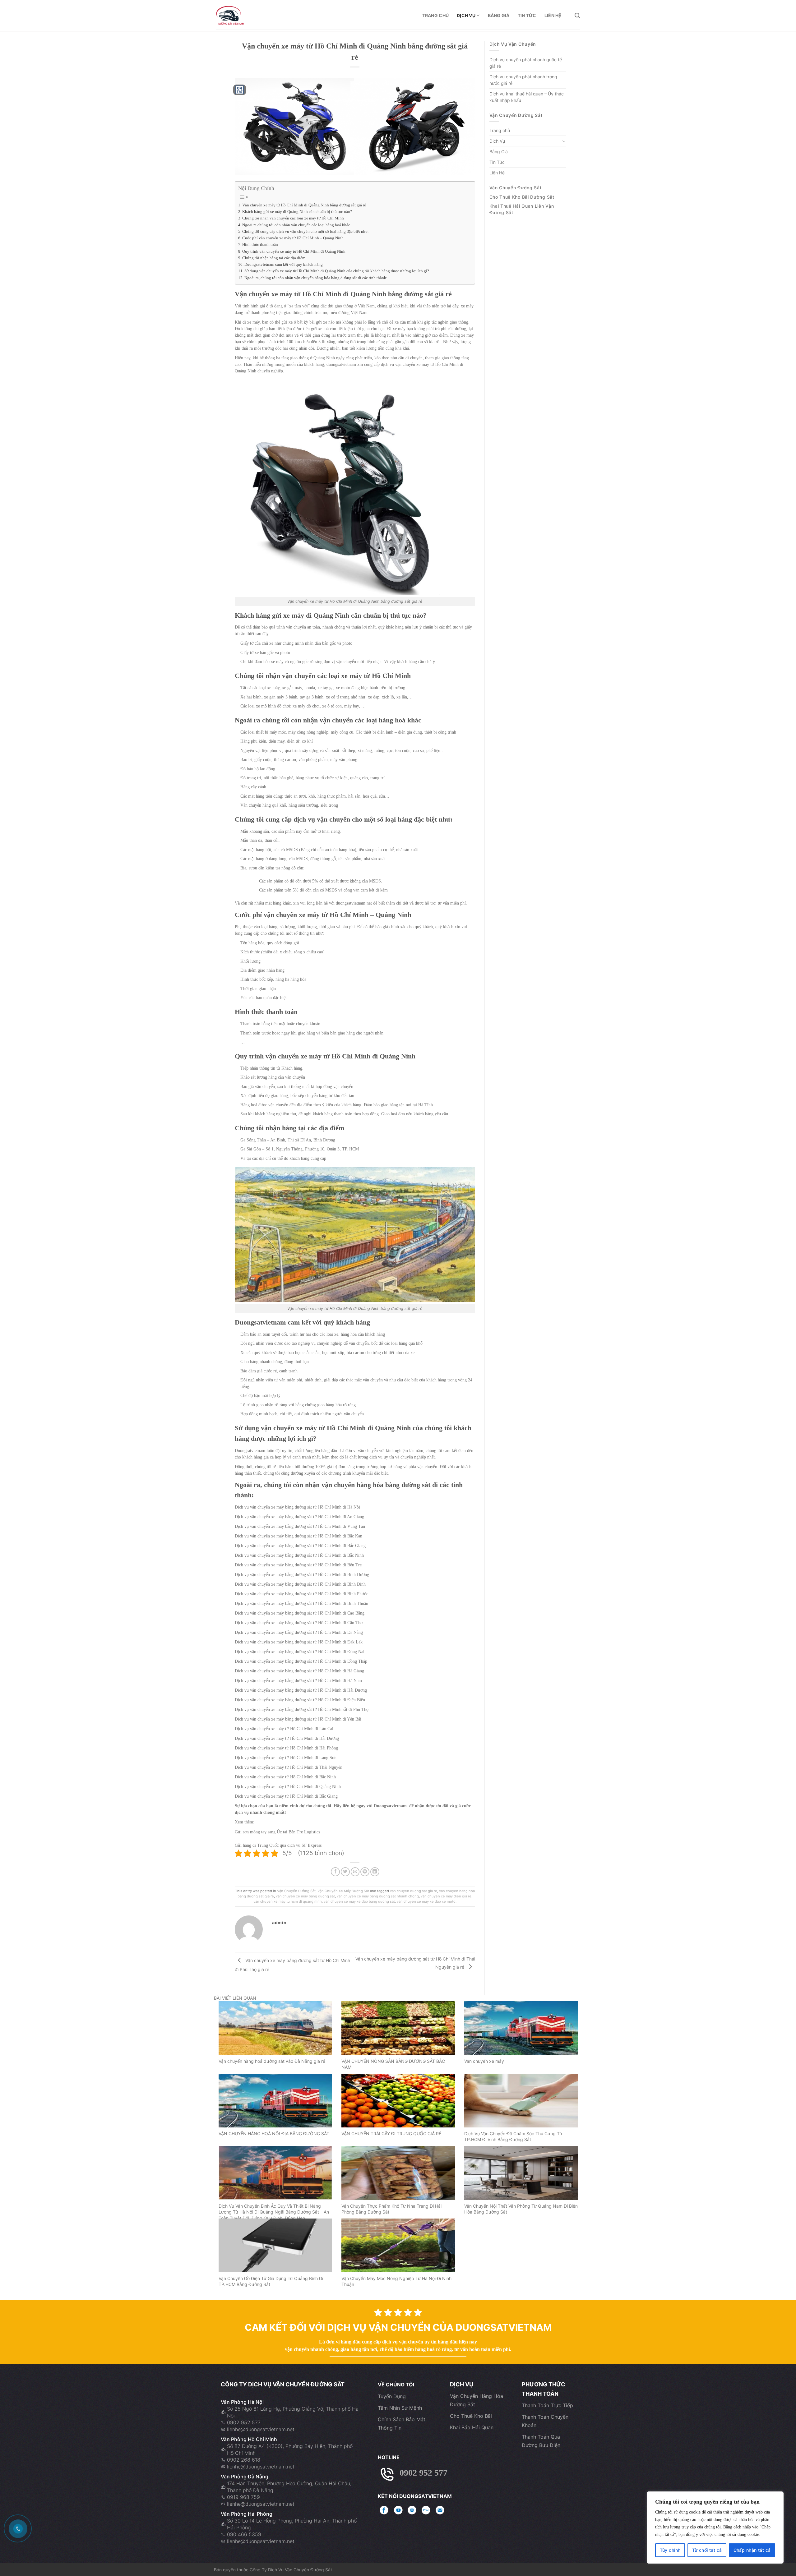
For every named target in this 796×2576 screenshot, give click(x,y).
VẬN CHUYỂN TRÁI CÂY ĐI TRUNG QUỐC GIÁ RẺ (391, 2134)
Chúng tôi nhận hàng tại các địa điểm (274, 258)
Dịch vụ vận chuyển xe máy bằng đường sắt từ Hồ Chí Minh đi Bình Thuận (301, 1604)
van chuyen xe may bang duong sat (305, 1896)
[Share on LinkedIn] (375, 1872)
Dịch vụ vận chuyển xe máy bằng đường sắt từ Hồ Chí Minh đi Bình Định (300, 1584)
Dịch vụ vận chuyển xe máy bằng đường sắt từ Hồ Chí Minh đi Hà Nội (297, 1507)
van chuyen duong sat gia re (414, 1891)
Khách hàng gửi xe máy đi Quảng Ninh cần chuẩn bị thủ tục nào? (297, 212)
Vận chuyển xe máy (484, 2061)
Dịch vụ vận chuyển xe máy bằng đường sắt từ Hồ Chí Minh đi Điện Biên (300, 1700)
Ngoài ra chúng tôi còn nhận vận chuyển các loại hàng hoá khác (296, 225)
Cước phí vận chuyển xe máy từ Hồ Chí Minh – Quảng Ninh (293, 238)
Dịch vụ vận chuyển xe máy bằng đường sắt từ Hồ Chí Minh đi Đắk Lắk (299, 1642)
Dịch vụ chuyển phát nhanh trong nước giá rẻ (523, 80)
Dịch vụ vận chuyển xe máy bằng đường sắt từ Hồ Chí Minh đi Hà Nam (298, 1681)
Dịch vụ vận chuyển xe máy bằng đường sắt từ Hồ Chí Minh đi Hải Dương (301, 1690)
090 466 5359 (244, 2534)
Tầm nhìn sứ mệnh (400, 2408)
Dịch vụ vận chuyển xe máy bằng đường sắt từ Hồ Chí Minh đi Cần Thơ (299, 1623)
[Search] (577, 16)
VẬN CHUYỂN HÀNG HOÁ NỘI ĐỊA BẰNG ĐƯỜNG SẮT (274, 2134)
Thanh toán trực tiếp (547, 2405)
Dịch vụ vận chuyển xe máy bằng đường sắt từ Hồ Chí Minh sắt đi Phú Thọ (302, 1710)
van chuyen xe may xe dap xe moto (426, 1901)
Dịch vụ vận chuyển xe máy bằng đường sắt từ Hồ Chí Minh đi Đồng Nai (300, 1652)
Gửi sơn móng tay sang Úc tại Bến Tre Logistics (277, 1832)
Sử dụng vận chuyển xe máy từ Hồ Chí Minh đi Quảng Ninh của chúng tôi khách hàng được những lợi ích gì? (337, 271)
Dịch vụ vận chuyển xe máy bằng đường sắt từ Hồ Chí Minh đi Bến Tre (298, 1565)
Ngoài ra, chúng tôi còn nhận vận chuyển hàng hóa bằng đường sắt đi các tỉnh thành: (316, 278)
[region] (715, 2528)
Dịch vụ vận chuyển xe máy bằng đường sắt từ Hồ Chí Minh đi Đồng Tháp (301, 1661)
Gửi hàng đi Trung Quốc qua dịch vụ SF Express (278, 1845)
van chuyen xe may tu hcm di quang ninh (288, 1901)
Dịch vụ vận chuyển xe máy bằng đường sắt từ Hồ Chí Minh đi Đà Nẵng (299, 1632)
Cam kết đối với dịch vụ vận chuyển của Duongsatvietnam (398, 2327)
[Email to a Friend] (355, 1872)
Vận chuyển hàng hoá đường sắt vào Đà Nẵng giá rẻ (272, 2061)
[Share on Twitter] (345, 1872)
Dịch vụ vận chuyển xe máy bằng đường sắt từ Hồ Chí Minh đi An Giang (299, 1517)
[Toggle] (564, 141)
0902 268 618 (244, 2460)
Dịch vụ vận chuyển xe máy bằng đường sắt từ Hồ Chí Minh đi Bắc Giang (300, 1546)
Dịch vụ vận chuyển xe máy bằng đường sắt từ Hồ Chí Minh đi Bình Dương (302, 1575)
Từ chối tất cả (707, 2550)
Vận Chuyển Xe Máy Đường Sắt (343, 1891)
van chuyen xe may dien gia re (446, 1896)
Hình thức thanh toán (260, 245)
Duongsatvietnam (260, 1322)
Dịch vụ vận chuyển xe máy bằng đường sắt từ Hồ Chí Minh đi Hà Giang (299, 1671)
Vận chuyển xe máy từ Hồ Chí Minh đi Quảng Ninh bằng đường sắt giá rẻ (304, 205)
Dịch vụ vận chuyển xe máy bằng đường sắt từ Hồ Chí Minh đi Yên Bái (298, 1719)
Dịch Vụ (466, 15)
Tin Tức (527, 15)
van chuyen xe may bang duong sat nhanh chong (378, 1896)
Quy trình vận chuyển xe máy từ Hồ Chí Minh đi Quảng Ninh (294, 251)
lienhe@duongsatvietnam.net (261, 2429)
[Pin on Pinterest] (365, 1872)
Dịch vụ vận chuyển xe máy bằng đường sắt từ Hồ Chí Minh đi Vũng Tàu (300, 1526)
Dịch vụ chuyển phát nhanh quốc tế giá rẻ (526, 63)
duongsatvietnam (341, 364)
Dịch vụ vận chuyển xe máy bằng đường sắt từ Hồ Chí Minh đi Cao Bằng (300, 1613)
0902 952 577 (244, 2422)
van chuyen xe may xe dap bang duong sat (359, 1901)
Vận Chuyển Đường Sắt (296, 1891)
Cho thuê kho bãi (471, 2416)
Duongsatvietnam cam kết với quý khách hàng (284, 265)
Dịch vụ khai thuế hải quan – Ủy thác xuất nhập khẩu (527, 97)
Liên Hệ (553, 15)
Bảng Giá (499, 15)
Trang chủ (436, 15)
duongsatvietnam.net (354, 903)
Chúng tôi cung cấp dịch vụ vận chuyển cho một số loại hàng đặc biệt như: (305, 232)
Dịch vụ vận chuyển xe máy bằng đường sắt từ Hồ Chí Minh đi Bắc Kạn (298, 1536)
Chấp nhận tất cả (752, 2550)
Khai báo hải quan (472, 2427)
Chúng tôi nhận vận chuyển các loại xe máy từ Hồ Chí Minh (293, 218)
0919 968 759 (243, 2497)
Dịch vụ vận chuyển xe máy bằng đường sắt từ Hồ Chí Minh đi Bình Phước (301, 1594)
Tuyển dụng (392, 2396)
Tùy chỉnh (670, 2550)
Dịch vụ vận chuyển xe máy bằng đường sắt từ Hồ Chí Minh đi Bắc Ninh (299, 1555)
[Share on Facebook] (335, 1872)
